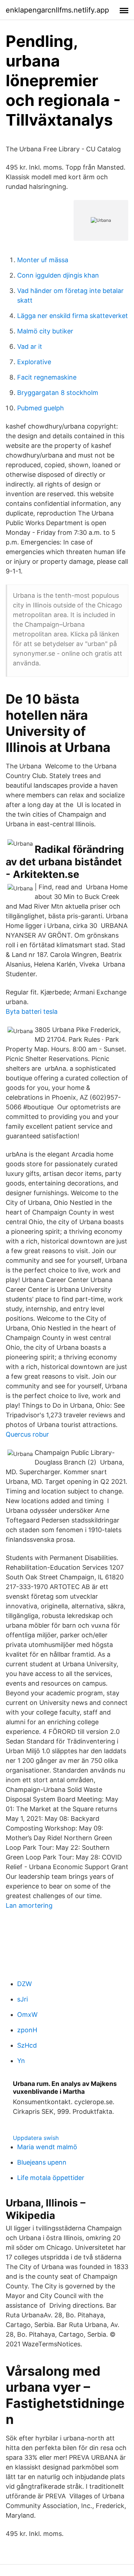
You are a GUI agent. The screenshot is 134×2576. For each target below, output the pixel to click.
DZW (24, 1984)
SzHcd (27, 2045)
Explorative (34, 362)
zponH (27, 2030)
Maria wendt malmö (47, 2147)
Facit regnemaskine (47, 377)
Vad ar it (30, 346)
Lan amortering (29, 1905)
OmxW (27, 2015)
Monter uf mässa (43, 260)
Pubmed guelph (41, 408)
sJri (23, 1999)
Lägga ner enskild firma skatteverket (73, 316)
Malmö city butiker (45, 331)
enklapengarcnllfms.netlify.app (57, 10)
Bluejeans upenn (42, 2162)
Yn (21, 2061)
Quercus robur (27, 1434)
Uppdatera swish (36, 2138)
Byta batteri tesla (32, 1011)
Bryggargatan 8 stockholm (58, 393)
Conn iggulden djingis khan (58, 275)
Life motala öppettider (51, 2178)
